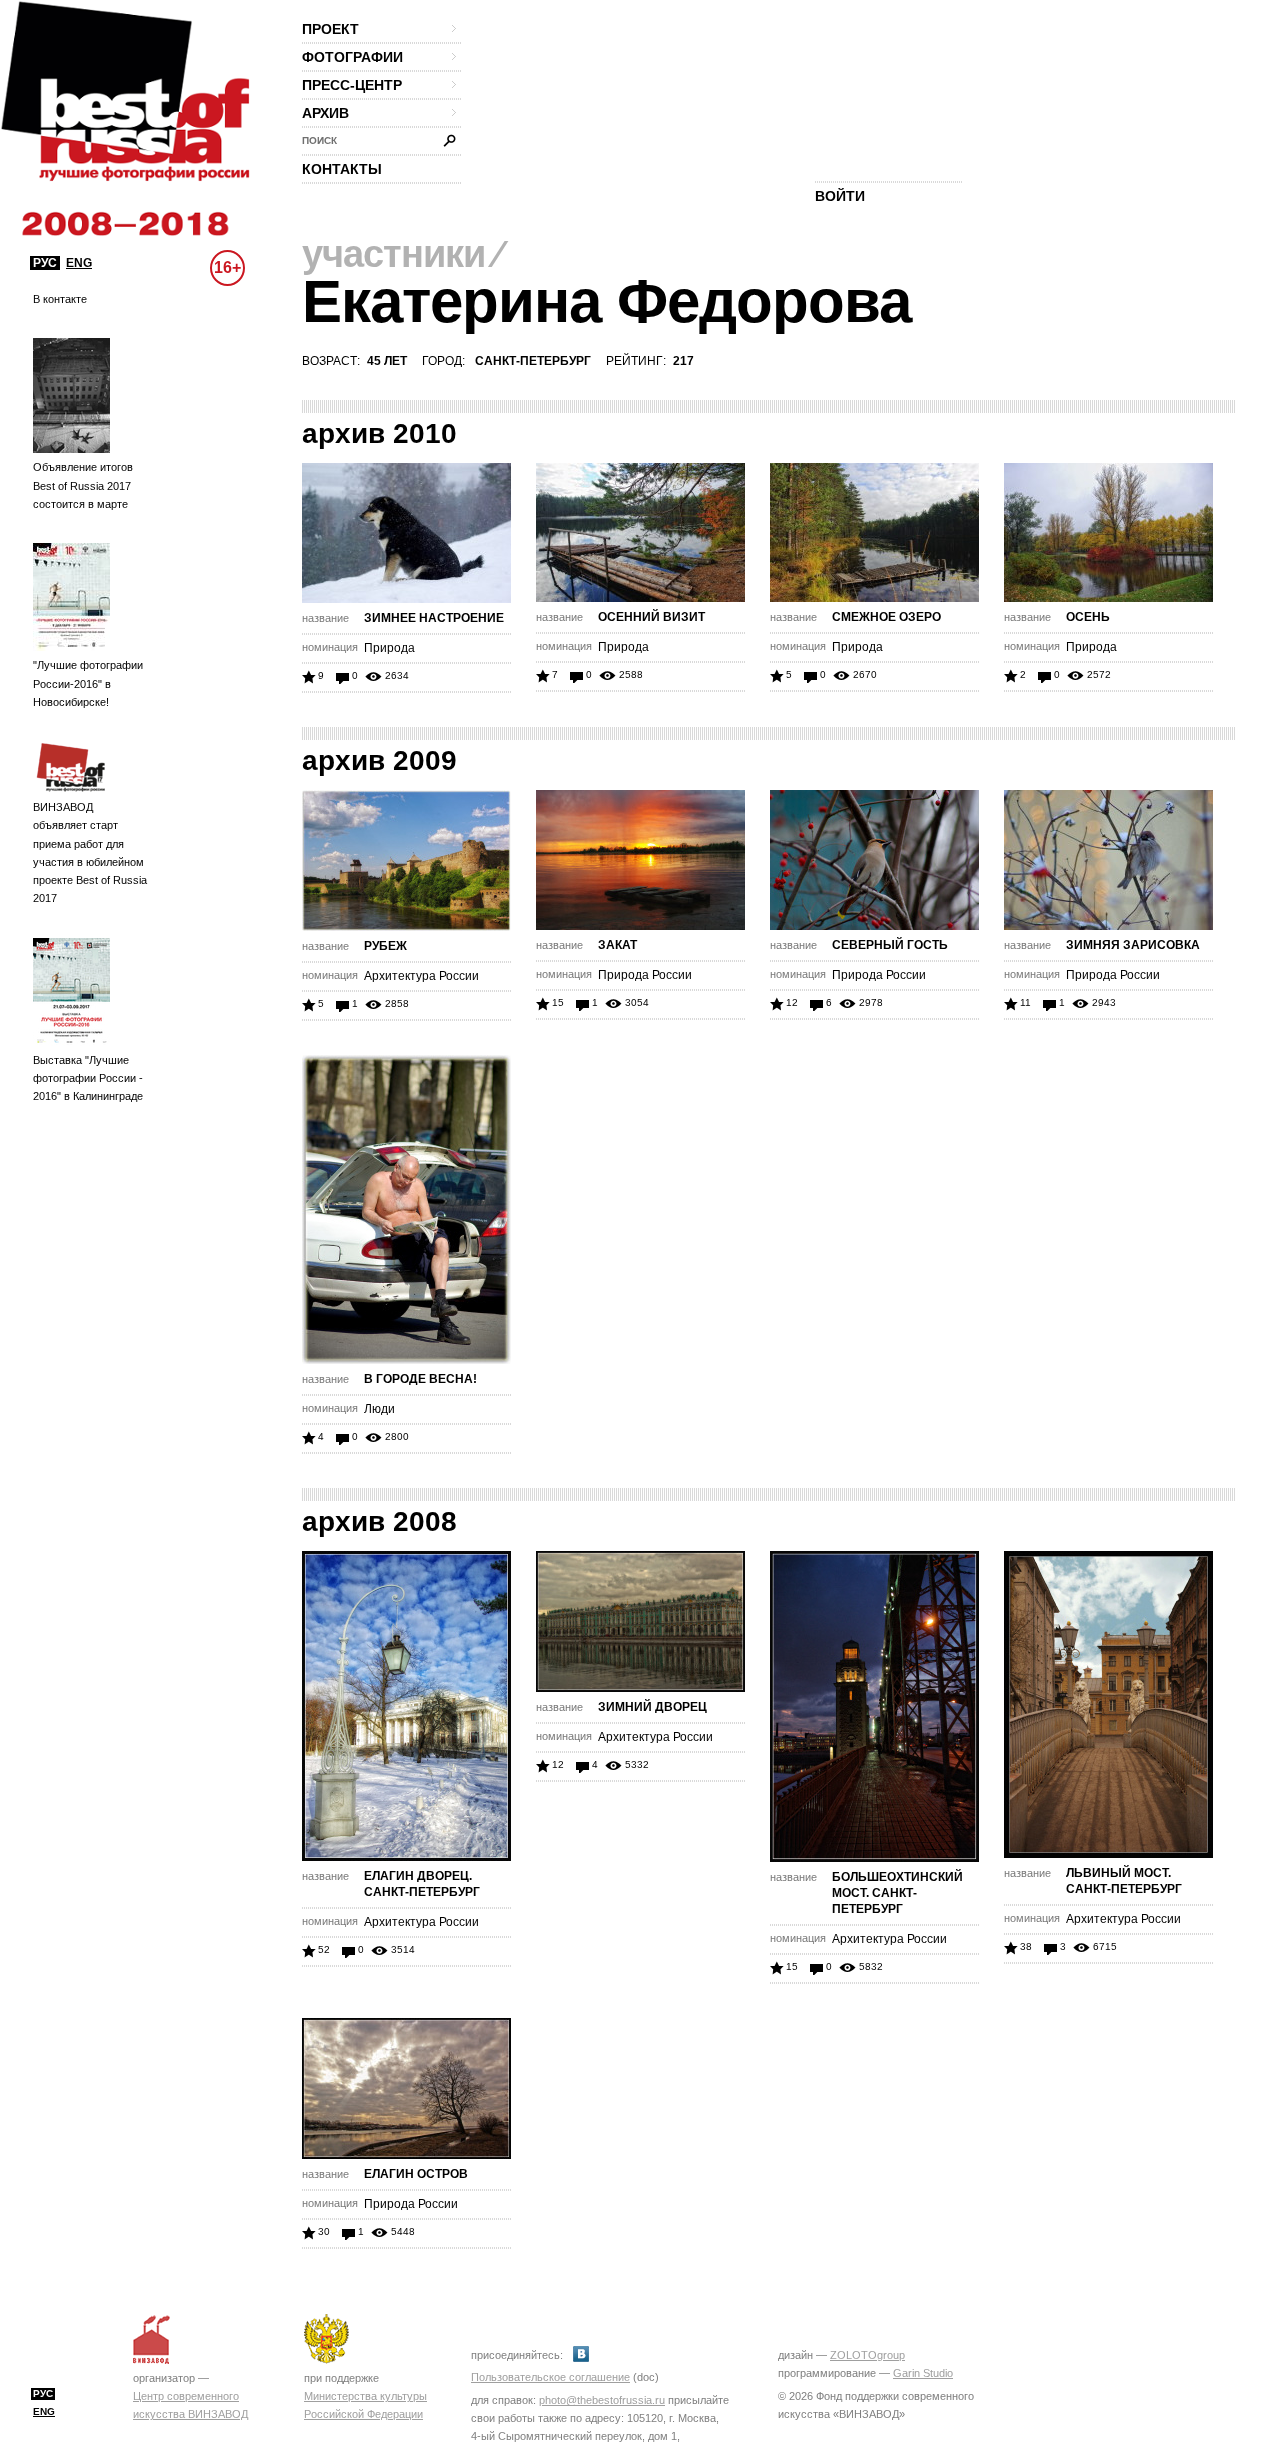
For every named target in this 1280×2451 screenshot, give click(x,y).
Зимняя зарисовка (1133, 945)
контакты (342, 169)
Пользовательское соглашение (550, 2377)
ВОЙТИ (840, 196)
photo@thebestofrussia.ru (602, 2400)
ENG (79, 263)
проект (330, 29)
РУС (45, 263)
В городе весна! (420, 1379)
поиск (319, 140)
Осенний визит (651, 617)
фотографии (352, 57)
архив (325, 113)
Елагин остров (416, 2174)
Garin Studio (923, 2373)
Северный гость (890, 945)
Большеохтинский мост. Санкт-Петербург (897, 1893)
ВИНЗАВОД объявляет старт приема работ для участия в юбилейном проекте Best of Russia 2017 (90, 852)
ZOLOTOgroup (867, 2355)
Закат (617, 945)
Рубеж (385, 946)
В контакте (60, 299)
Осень (1088, 617)
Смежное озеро (886, 617)
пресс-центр (352, 85)
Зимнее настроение (434, 618)
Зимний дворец (652, 1707)
